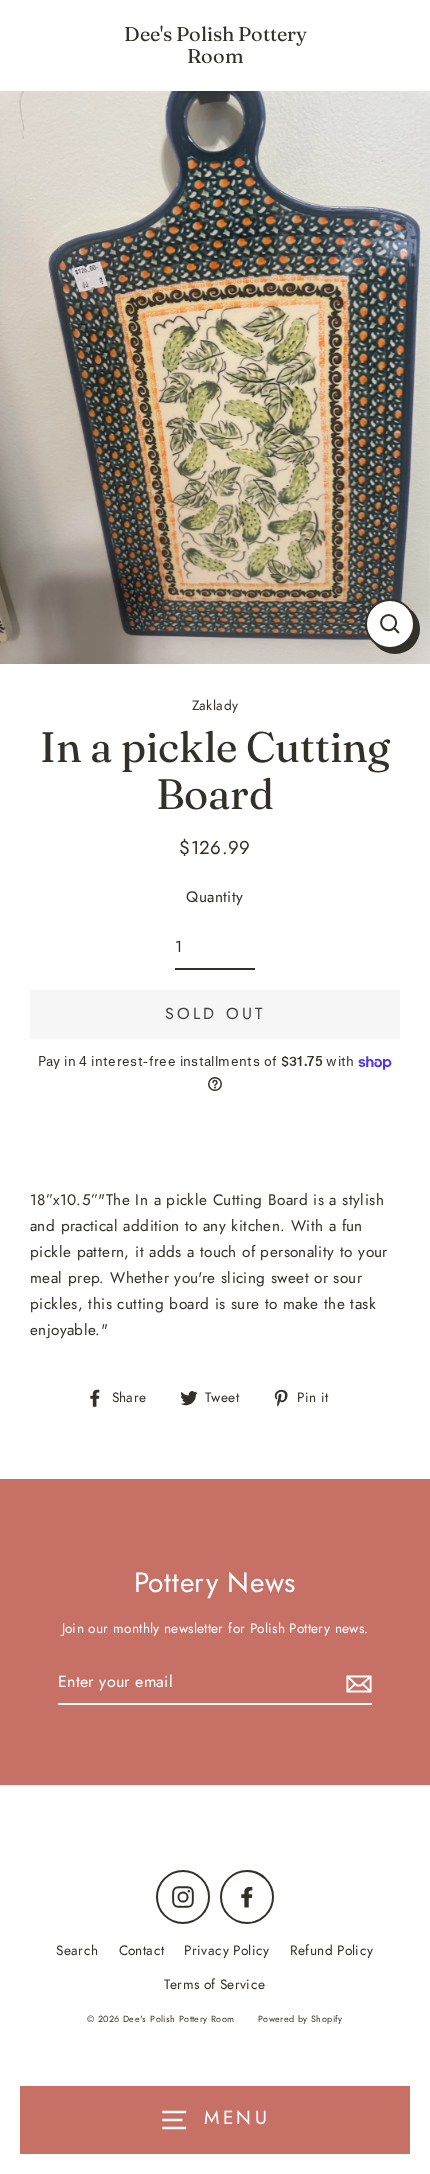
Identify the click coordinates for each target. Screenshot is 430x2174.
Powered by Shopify (300, 2018)
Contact (142, 1950)
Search (77, 1950)
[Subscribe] (356, 1682)
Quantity (214, 897)
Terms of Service (214, 1984)
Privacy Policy (226, 1950)
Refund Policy (332, 1950)
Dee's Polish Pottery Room (215, 45)
